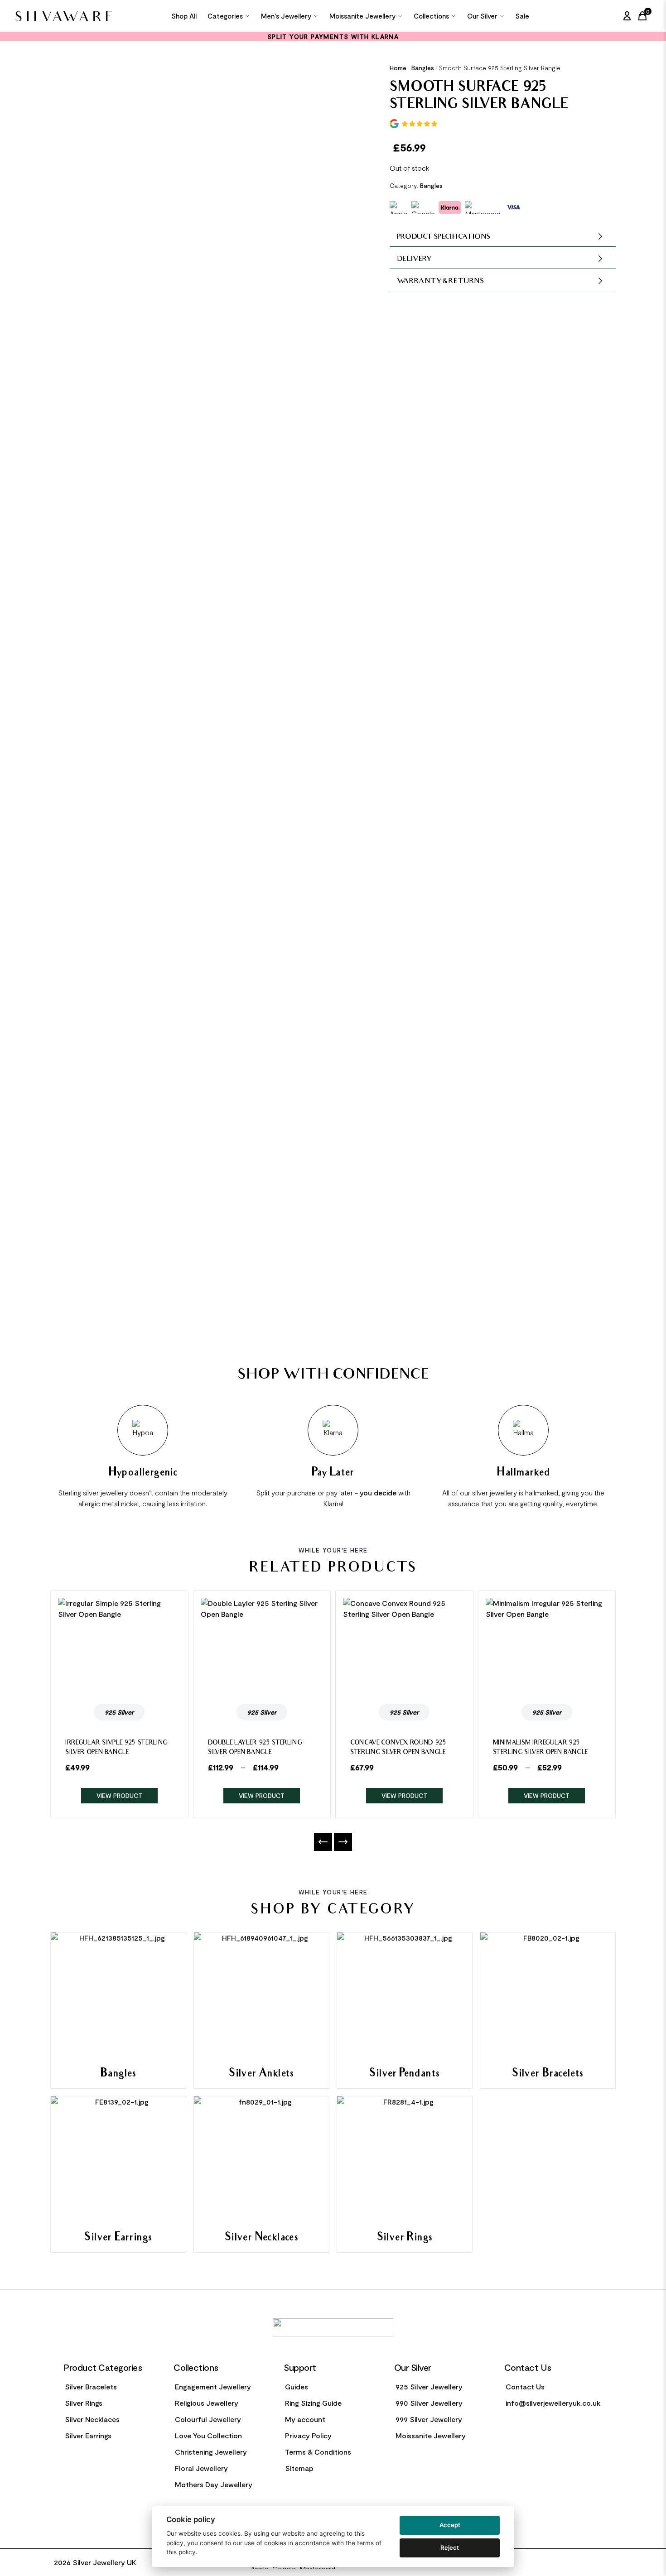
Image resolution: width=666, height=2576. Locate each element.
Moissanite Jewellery (362, 16)
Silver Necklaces (92, 2419)
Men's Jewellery (286, 16)
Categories (225, 16)
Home (398, 68)
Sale (522, 16)
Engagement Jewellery (213, 2386)
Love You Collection (208, 2435)
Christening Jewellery (211, 2452)
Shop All (184, 16)
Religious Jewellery (207, 2403)
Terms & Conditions (318, 2452)
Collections (431, 16)
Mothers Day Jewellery (214, 2484)
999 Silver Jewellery (429, 2419)
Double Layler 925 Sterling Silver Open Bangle (255, 1748)
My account (305, 2419)
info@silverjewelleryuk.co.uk (553, 2403)
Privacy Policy (308, 2435)
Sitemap (299, 2468)
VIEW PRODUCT (119, 1795)
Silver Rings (84, 2403)
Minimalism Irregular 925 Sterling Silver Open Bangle (541, 1748)
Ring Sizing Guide (313, 2403)
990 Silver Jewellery (429, 2403)
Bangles (423, 68)
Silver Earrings (88, 2435)
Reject (450, 2547)
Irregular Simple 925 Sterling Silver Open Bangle (116, 1748)
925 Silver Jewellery (429, 2386)
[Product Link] (119, 1647)
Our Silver (482, 16)
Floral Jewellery (201, 2468)
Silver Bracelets (91, 2386)
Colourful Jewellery (208, 2419)
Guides (297, 2386)
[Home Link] (69, 16)
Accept (450, 2525)
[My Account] (627, 16)
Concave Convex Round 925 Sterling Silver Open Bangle (398, 1748)
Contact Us (525, 2386)
